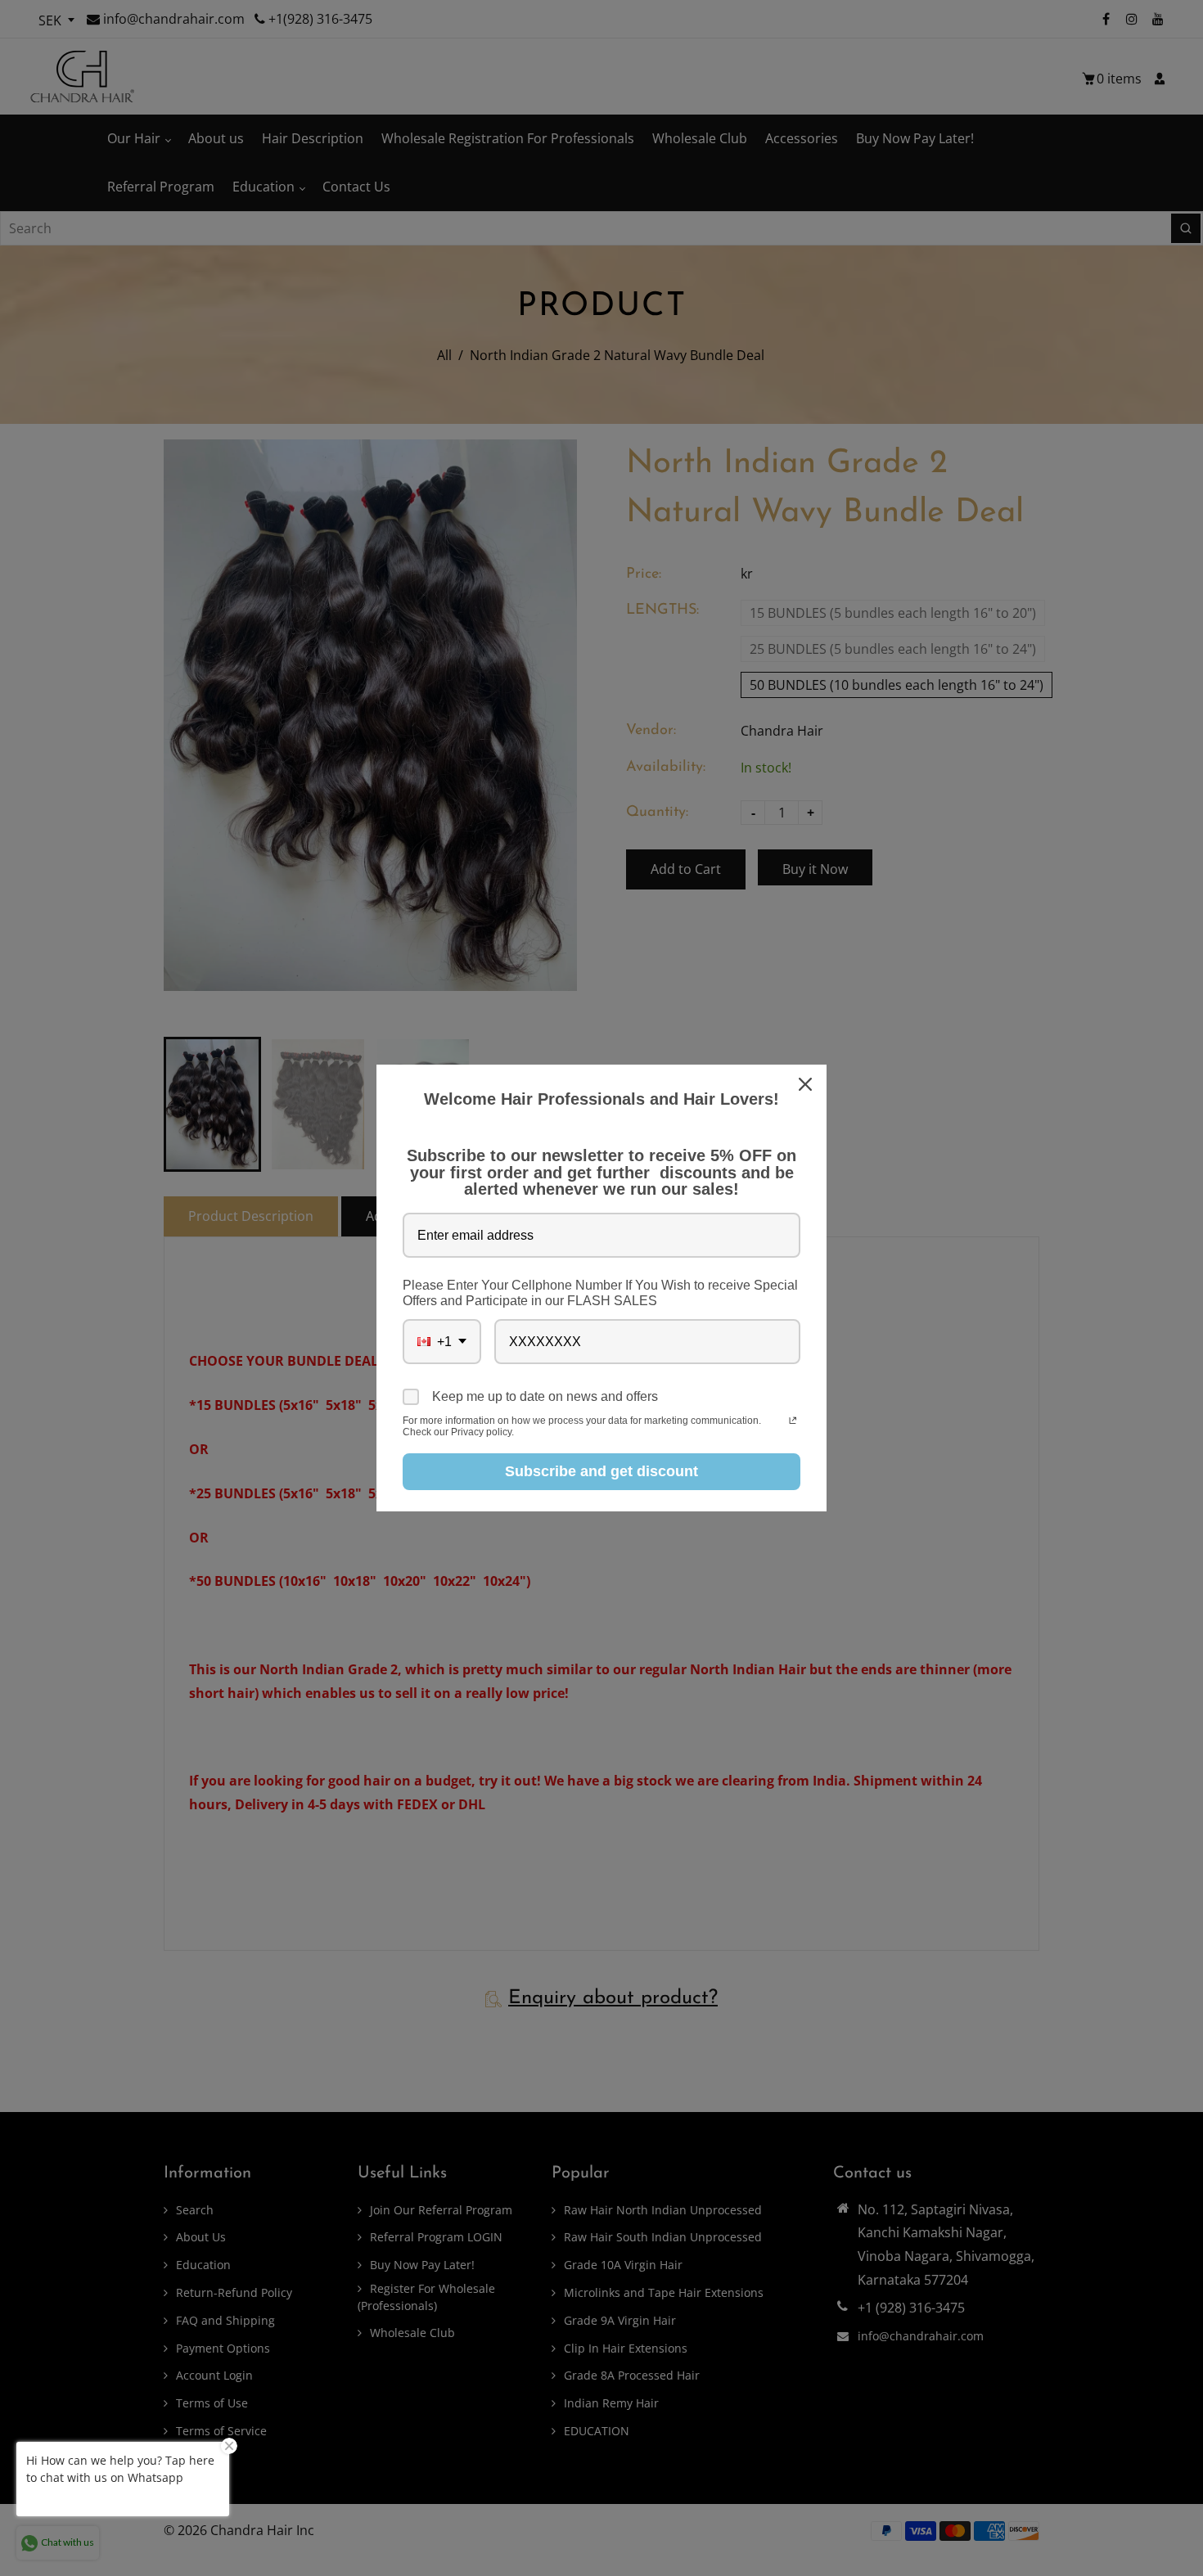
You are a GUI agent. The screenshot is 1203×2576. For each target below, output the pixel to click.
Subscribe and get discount (601, 1471)
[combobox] (442, 1342)
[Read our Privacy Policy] (793, 1422)
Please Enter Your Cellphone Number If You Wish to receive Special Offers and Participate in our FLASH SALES (600, 1293)
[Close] (807, 1084)
